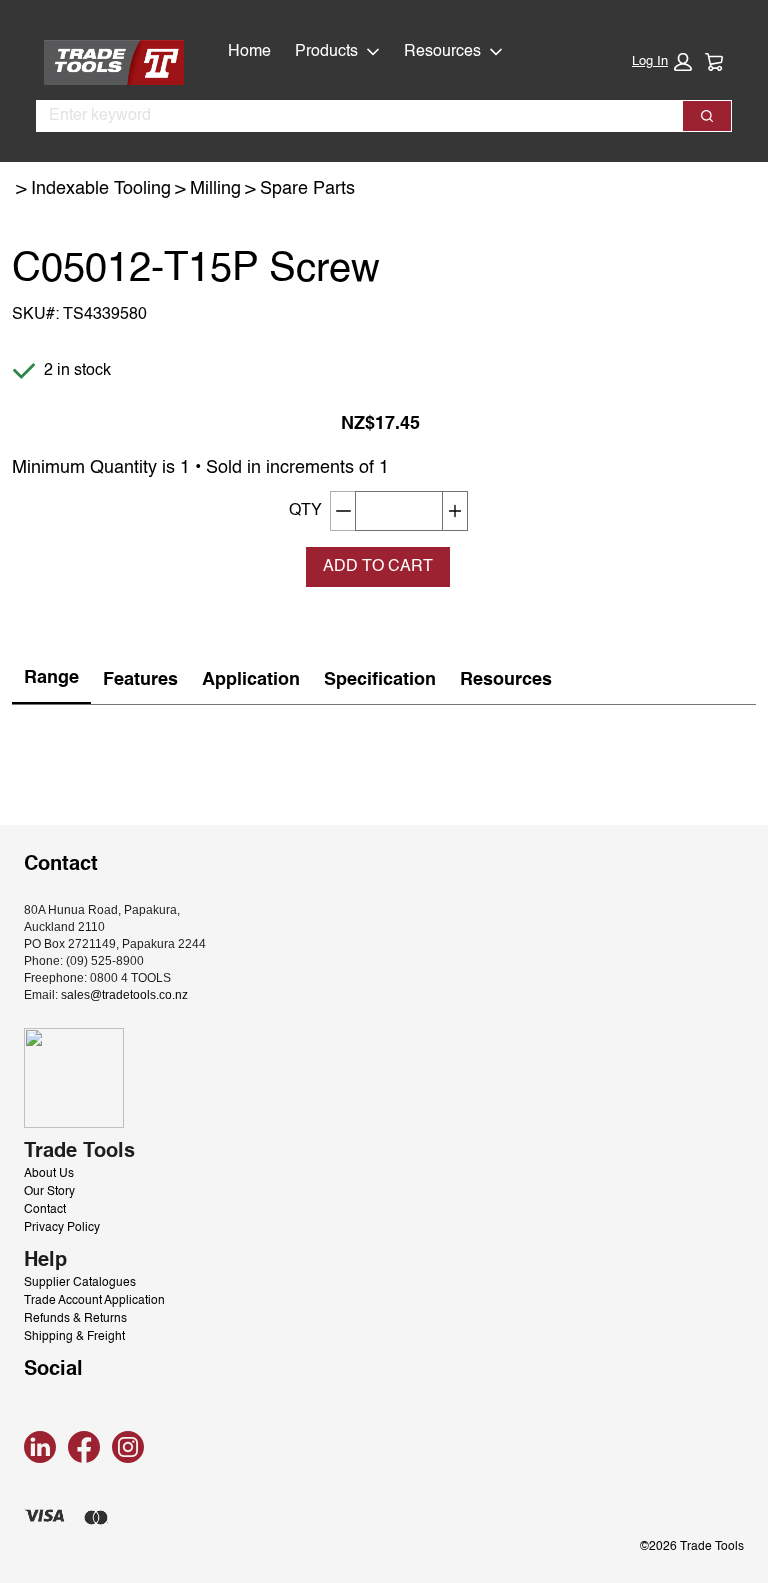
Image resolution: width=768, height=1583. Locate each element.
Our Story (49, 1192)
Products (326, 52)
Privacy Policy (62, 1228)
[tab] (51, 679)
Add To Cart (378, 567)
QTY (305, 511)
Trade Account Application (94, 1301)
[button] (662, 62)
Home (249, 52)
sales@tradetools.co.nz (124, 995)
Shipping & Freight (74, 1337)
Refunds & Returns (75, 1319)
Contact (45, 1210)
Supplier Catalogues (80, 1283)
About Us (49, 1174)
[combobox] (351, 116)
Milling (215, 189)
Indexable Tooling (101, 189)
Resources (442, 52)
